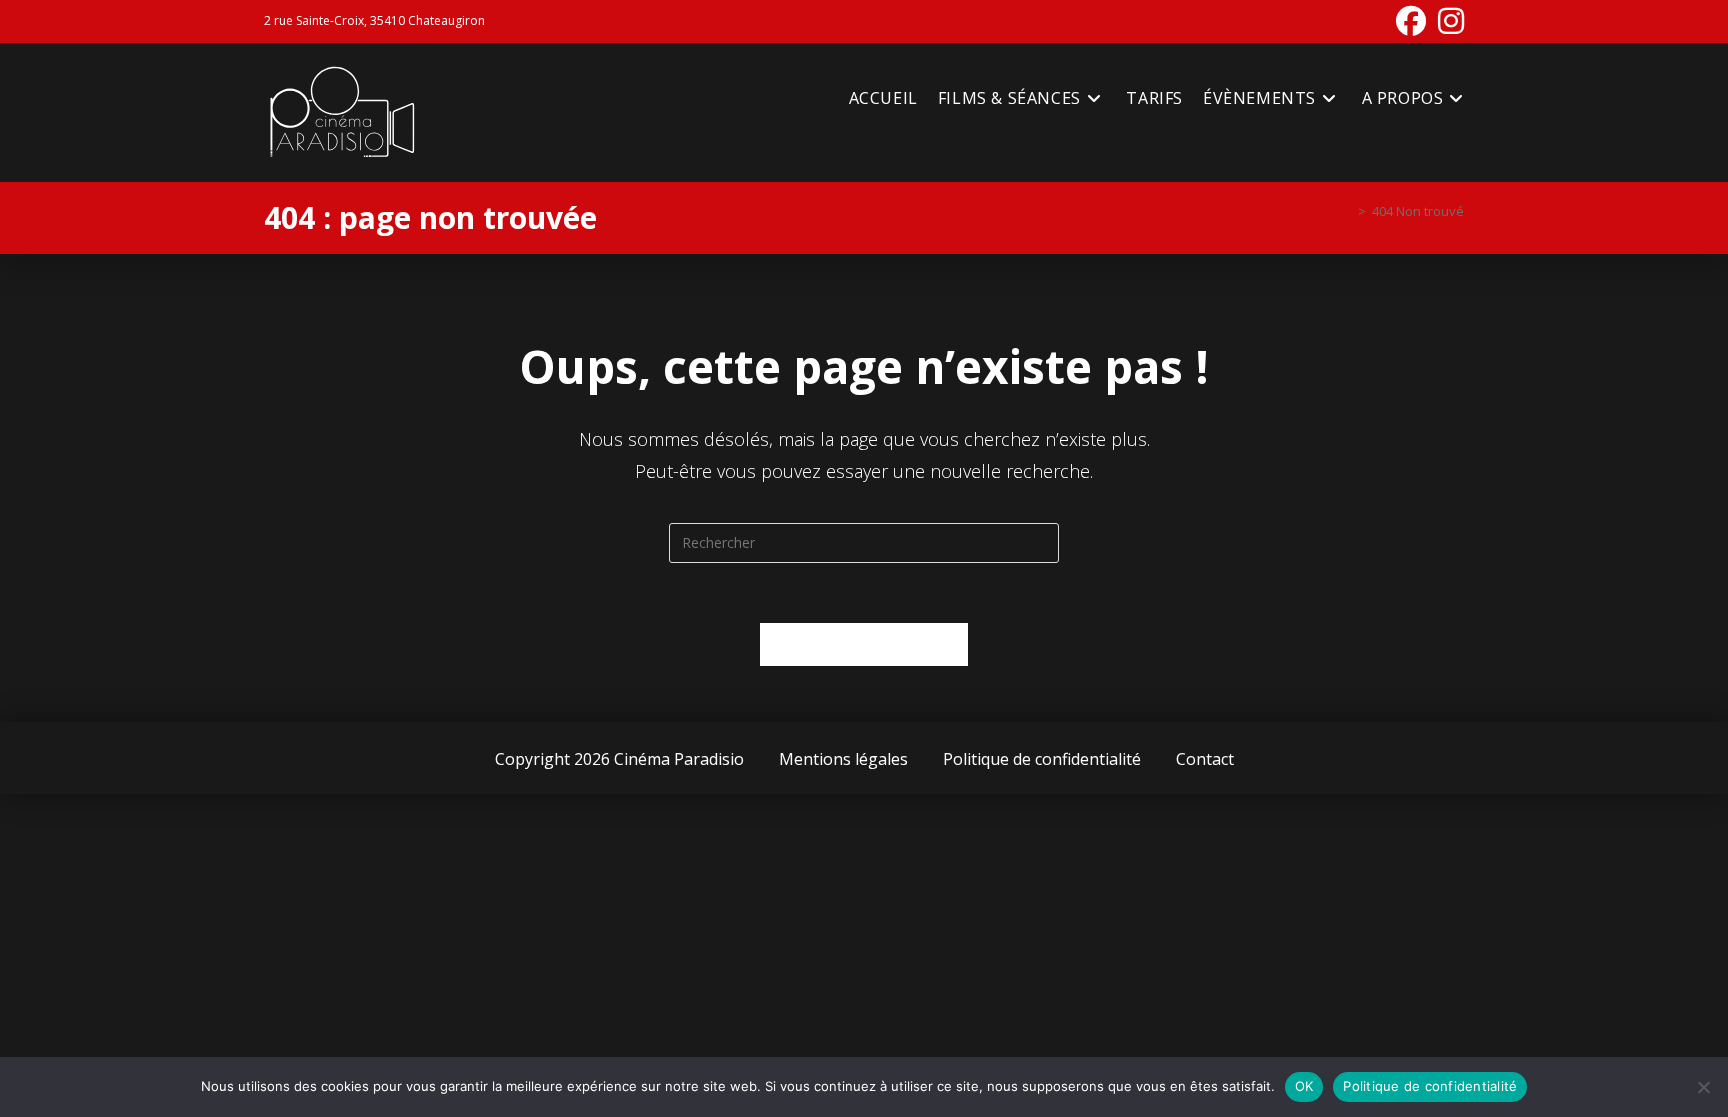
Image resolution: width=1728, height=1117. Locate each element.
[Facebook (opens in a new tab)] (1411, 21)
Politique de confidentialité (1042, 759)
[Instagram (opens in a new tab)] (1448, 21)
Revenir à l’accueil (864, 644)
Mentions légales (843, 759)
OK (1304, 1086)
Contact (1205, 759)
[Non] (1703, 1087)
